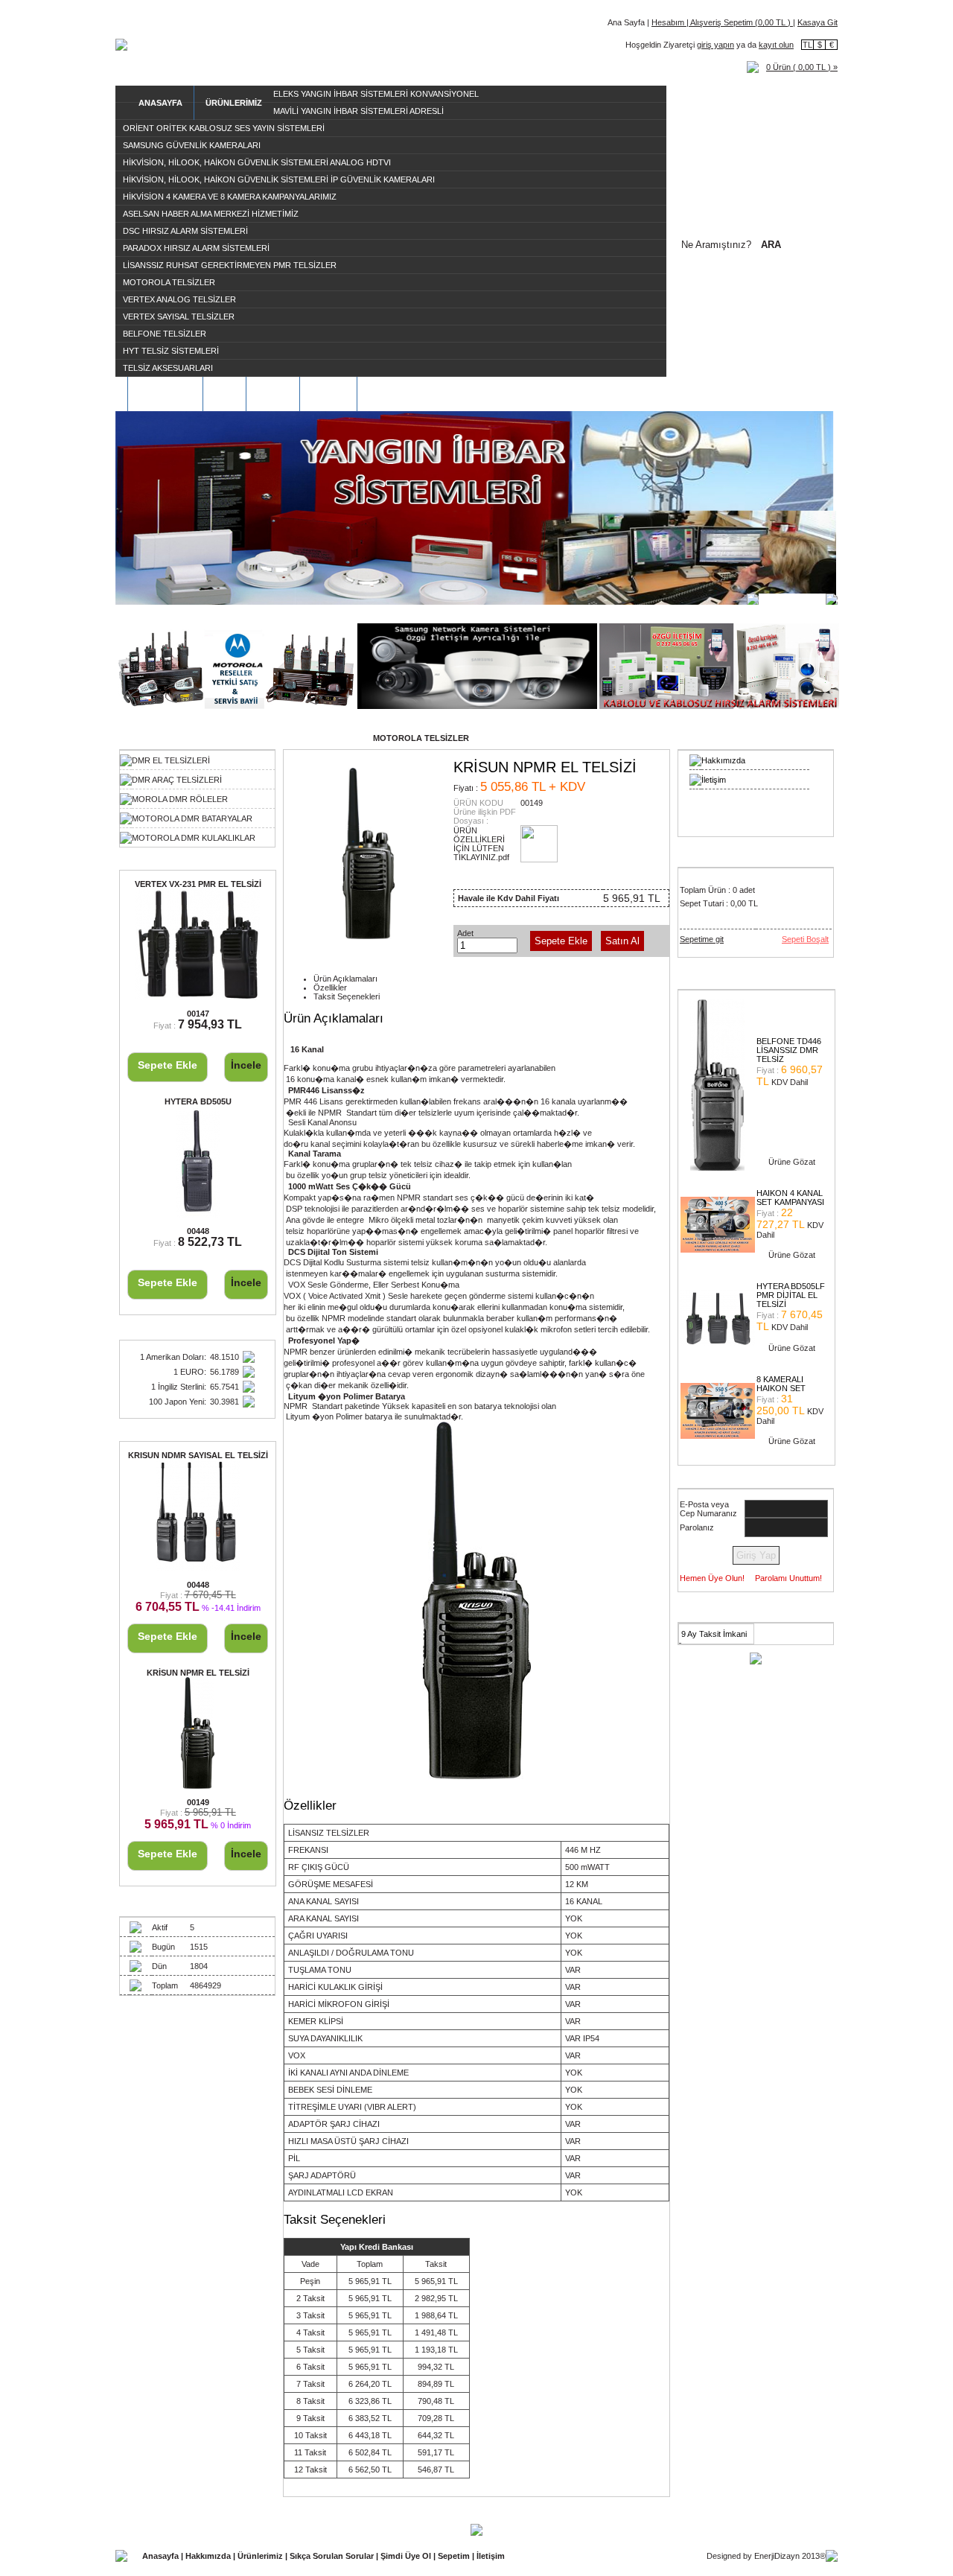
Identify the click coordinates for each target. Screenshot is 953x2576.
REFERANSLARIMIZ (408, 394)
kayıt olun (776, 45)
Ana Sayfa (626, 22)
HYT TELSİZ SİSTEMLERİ (171, 351)
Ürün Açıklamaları (345, 979)
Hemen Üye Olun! (712, 1578)
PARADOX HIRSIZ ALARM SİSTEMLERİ (196, 248)
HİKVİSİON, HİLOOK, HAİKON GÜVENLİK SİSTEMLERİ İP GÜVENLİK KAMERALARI (279, 179)
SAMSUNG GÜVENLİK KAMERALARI (192, 145)
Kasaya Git (817, 22)
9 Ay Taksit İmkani (714, 1634)
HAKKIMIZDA (165, 394)
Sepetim (455, 2556)
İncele (246, 1065)
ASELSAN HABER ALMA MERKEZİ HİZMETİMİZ (211, 214)
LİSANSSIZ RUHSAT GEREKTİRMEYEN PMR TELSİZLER (230, 265)
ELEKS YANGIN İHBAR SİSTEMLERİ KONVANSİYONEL (376, 94)
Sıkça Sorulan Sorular (333, 2556)
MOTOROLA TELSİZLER (169, 282)
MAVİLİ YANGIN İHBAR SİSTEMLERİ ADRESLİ (358, 111)
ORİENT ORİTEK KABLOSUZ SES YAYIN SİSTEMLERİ (224, 128)
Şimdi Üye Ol (407, 2556)
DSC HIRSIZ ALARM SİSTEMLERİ (185, 231)
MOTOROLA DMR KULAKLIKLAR (194, 838)
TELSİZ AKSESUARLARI (168, 368)
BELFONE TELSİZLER (165, 334)
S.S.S (224, 394)
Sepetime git (702, 939)
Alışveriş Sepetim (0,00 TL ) (741, 22)
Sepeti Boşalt (805, 939)
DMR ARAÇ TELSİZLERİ (177, 780)
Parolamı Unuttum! (788, 1578)
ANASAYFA (160, 103)
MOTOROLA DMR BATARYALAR (192, 818)
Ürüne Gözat (792, 1162)
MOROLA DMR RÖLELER (180, 799)
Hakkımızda (723, 760)
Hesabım (669, 22)
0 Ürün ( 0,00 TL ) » (802, 67)
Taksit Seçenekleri (347, 996)
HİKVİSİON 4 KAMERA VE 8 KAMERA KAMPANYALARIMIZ (230, 197)
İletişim (714, 780)
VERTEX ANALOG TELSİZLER (179, 299)
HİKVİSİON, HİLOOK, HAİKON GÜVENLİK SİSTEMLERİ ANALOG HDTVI (257, 162)
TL (807, 45)
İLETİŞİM (328, 394)
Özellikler (330, 988)
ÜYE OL (273, 394)
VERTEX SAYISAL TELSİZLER (179, 317)
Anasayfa (162, 2556)
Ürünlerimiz (261, 2556)
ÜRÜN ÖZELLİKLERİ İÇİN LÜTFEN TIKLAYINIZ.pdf (481, 844)
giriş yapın (715, 45)
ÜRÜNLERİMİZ (234, 103)
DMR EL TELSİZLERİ (171, 760)
